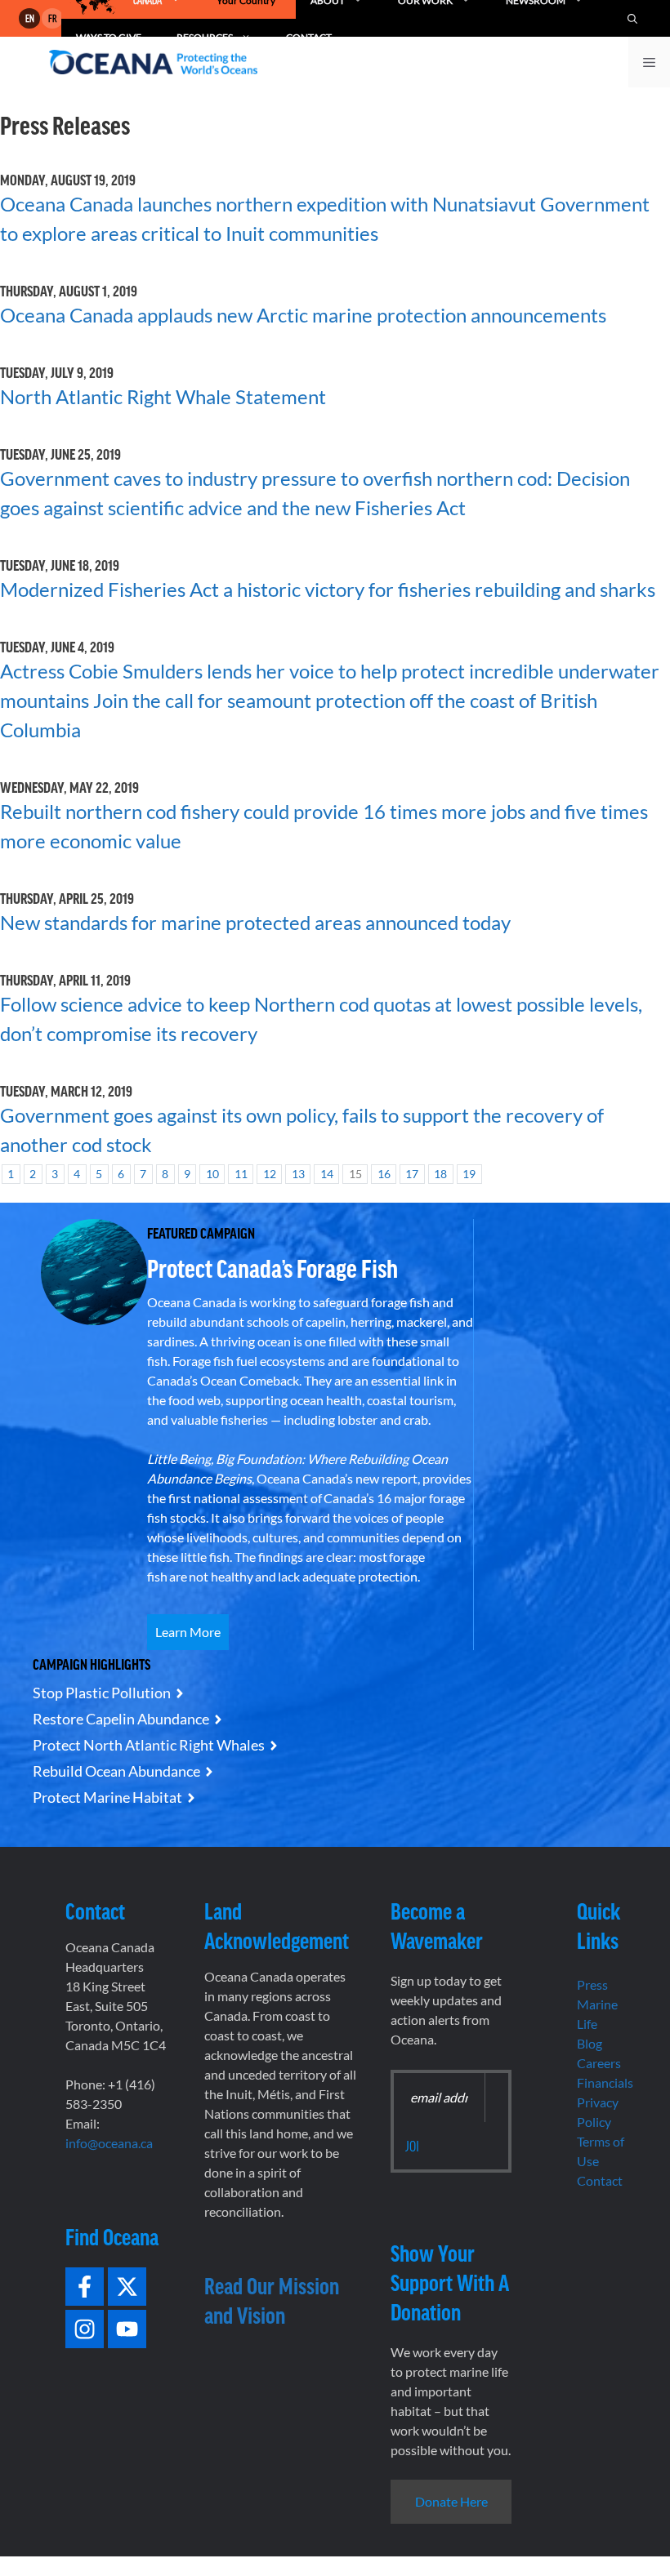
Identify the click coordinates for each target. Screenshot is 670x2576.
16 (384, 1174)
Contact (600, 2180)
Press (592, 1984)
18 (440, 1174)
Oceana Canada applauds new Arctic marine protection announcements (303, 315)
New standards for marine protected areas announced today (255, 922)
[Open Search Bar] (632, 18)
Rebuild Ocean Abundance (116, 1771)
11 (241, 1174)
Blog (590, 2043)
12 (270, 1174)
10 (212, 1174)
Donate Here (451, 2501)
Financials (605, 2082)
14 (327, 1174)
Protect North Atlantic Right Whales (149, 1745)
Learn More (188, 1632)
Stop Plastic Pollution (102, 1693)
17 (412, 1174)
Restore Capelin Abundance (121, 1719)
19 (469, 1174)
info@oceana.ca (109, 2143)
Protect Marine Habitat (107, 1797)
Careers (599, 2063)
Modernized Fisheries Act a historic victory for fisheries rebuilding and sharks (328, 589)
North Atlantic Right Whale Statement (163, 396)
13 (298, 1174)
